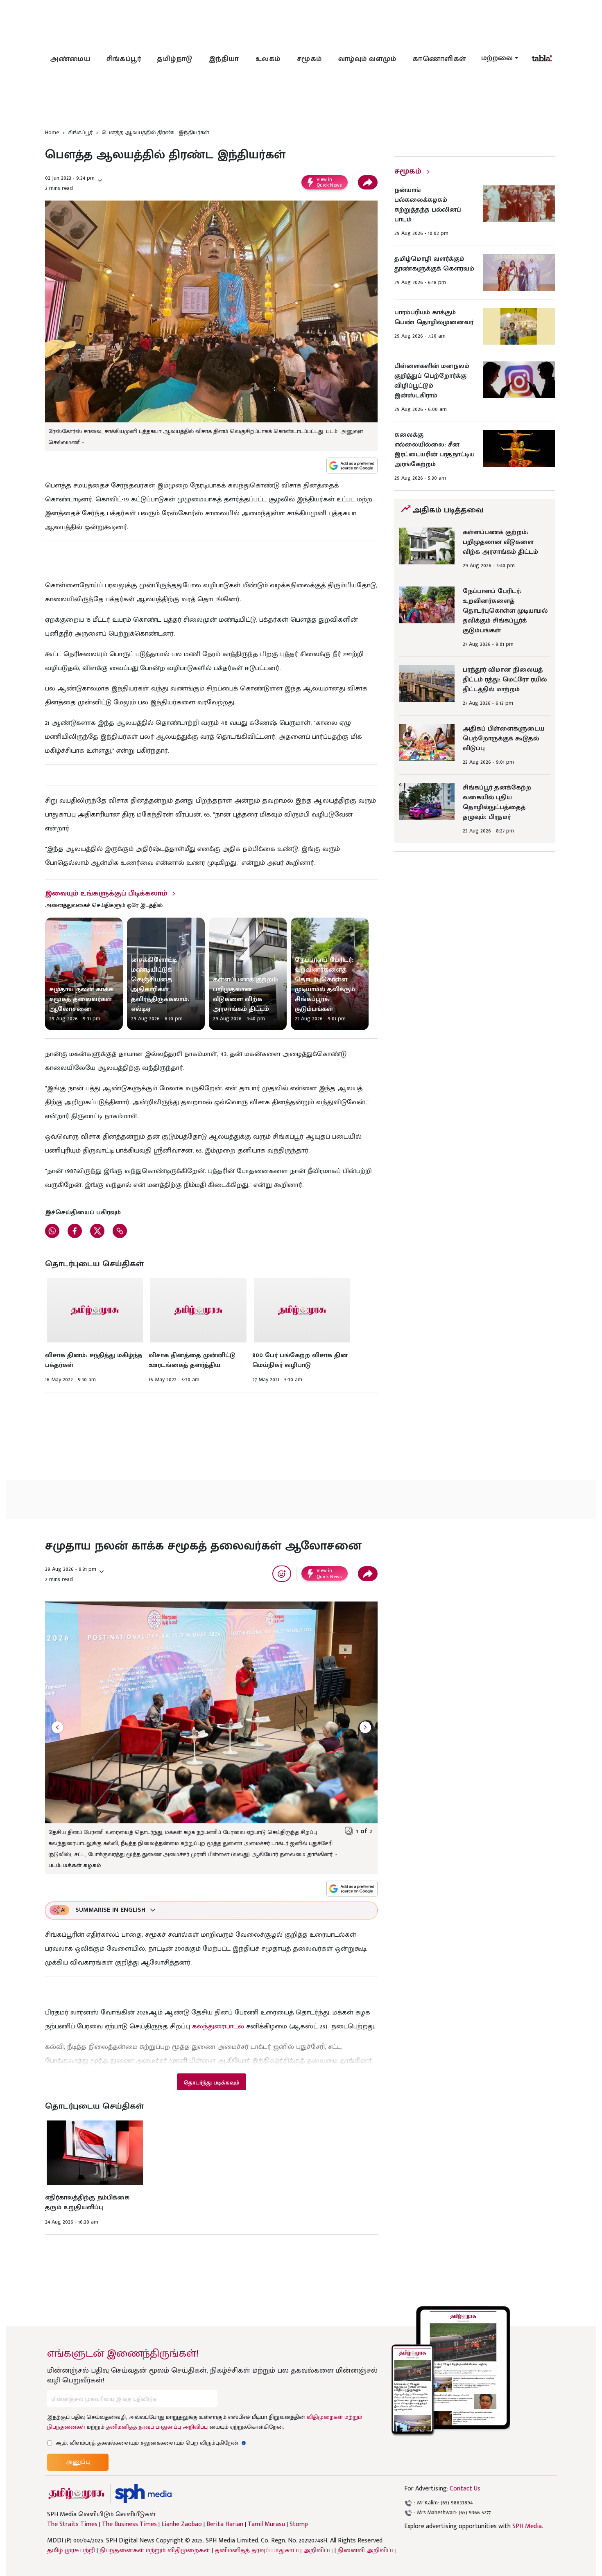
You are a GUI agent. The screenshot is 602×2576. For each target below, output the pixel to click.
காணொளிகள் (439, 59)
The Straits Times (72, 2524)
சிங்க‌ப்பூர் (124, 59)
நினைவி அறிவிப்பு (367, 2550)
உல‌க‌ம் (268, 59)
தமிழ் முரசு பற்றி (71, 2550)
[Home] (143, 2494)
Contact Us (465, 2489)
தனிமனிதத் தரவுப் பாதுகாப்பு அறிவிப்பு (157, 2427)
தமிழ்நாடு (175, 59)
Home (52, 132)
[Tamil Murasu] (77, 2494)
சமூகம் (309, 59)
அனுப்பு (78, 2462)
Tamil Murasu (266, 2524)
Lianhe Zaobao (182, 2524)
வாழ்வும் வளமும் (367, 59)
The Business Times (129, 2524)
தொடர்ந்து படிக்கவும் (211, 2083)
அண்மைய (70, 59)
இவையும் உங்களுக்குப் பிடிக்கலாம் (106, 893)
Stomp (299, 2524)
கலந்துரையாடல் (218, 2026)
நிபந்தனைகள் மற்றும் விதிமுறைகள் (155, 2550)
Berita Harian (225, 2524)
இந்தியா (224, 59)
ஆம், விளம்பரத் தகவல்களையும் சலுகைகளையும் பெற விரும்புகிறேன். (151, 2443)
